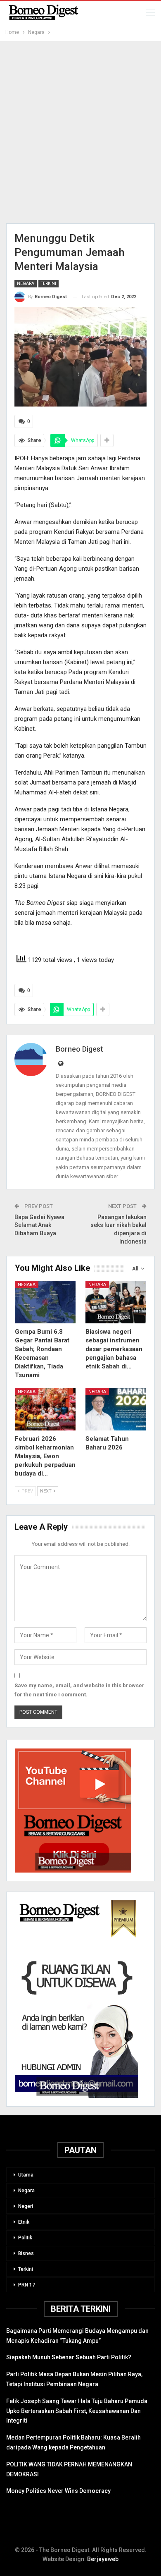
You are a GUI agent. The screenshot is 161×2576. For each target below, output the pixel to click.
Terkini (49, 283)
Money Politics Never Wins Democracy (58, 2491)
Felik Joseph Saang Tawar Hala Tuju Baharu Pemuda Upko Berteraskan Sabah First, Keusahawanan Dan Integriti (77, 2411)
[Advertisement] (80, 132)
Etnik (24, 2222)
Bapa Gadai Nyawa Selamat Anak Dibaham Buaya (39, 1225)
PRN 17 (27, 2285)
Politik (25, 2238)
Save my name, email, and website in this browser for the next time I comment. (79, 1690)
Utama (26, 2175)
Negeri (26, 2206)
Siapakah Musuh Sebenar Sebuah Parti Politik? (69, 2357)
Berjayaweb (103, 2559)
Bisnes (26, 2253)
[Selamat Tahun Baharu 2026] (116, 1409)
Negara (26, 283)
